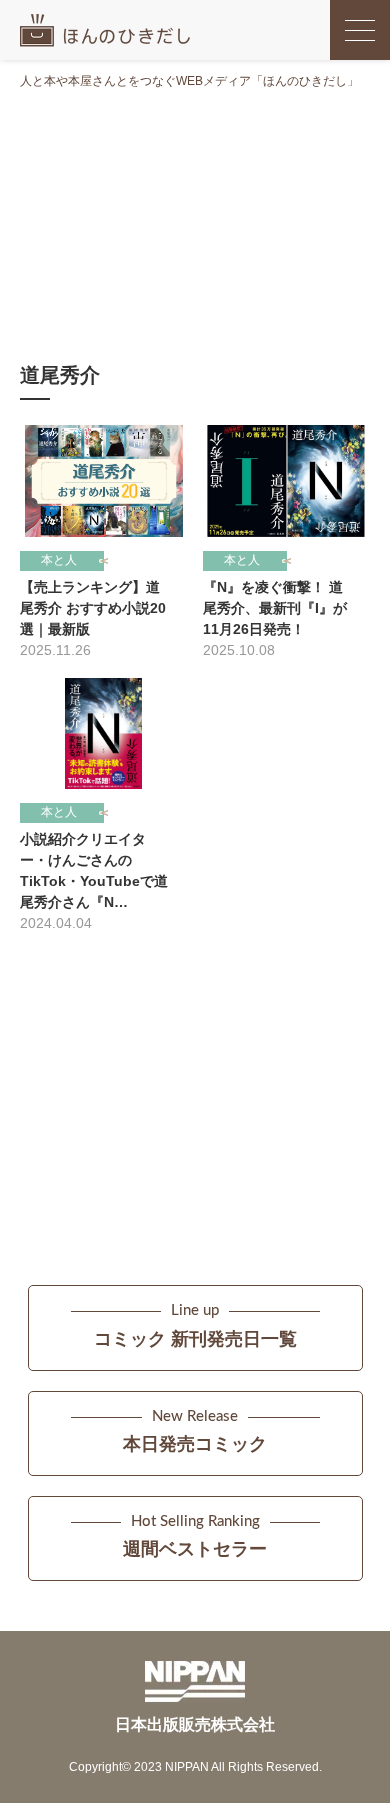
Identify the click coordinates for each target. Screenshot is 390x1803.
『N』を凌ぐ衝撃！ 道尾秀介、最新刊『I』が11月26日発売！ (275, 608)
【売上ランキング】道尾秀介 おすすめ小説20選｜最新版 (93, 608)
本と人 (59, 560)
